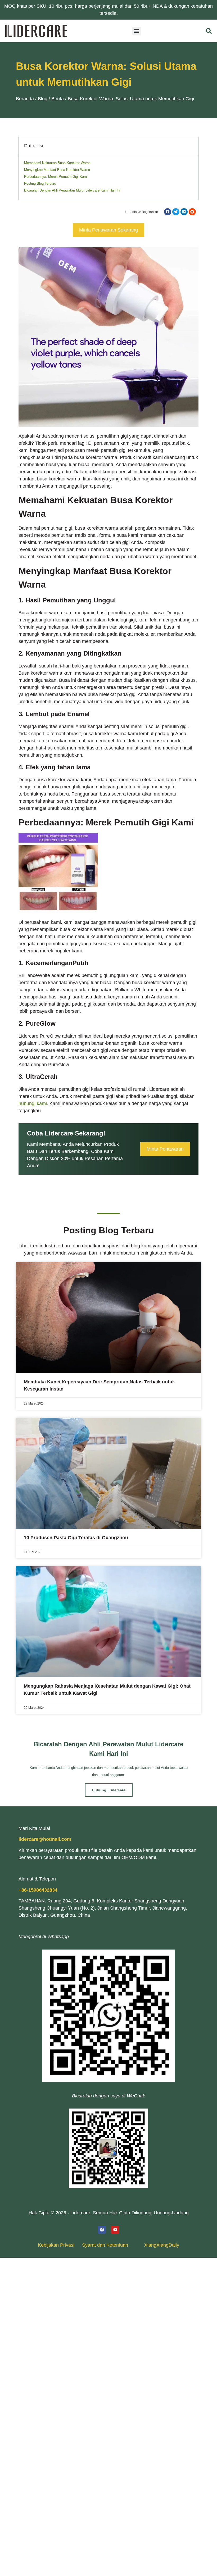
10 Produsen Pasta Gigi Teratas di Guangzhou (76, 1538)
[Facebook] (102, 2230)
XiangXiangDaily (162, 2245)
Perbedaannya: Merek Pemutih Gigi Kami (56, 177)
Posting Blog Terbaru (40, 183)
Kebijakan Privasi (56, 2245)
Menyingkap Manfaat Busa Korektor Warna (57, 170)
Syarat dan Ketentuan (105, 2245)
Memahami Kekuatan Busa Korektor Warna (57, 163)
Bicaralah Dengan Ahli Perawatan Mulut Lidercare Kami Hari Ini (72, 190)
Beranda (25, 99)
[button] (137, 31)
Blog (43, 99)
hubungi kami (33, 1103)
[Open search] (209, 31)
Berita (58, 99)
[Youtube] (115, 2230)
